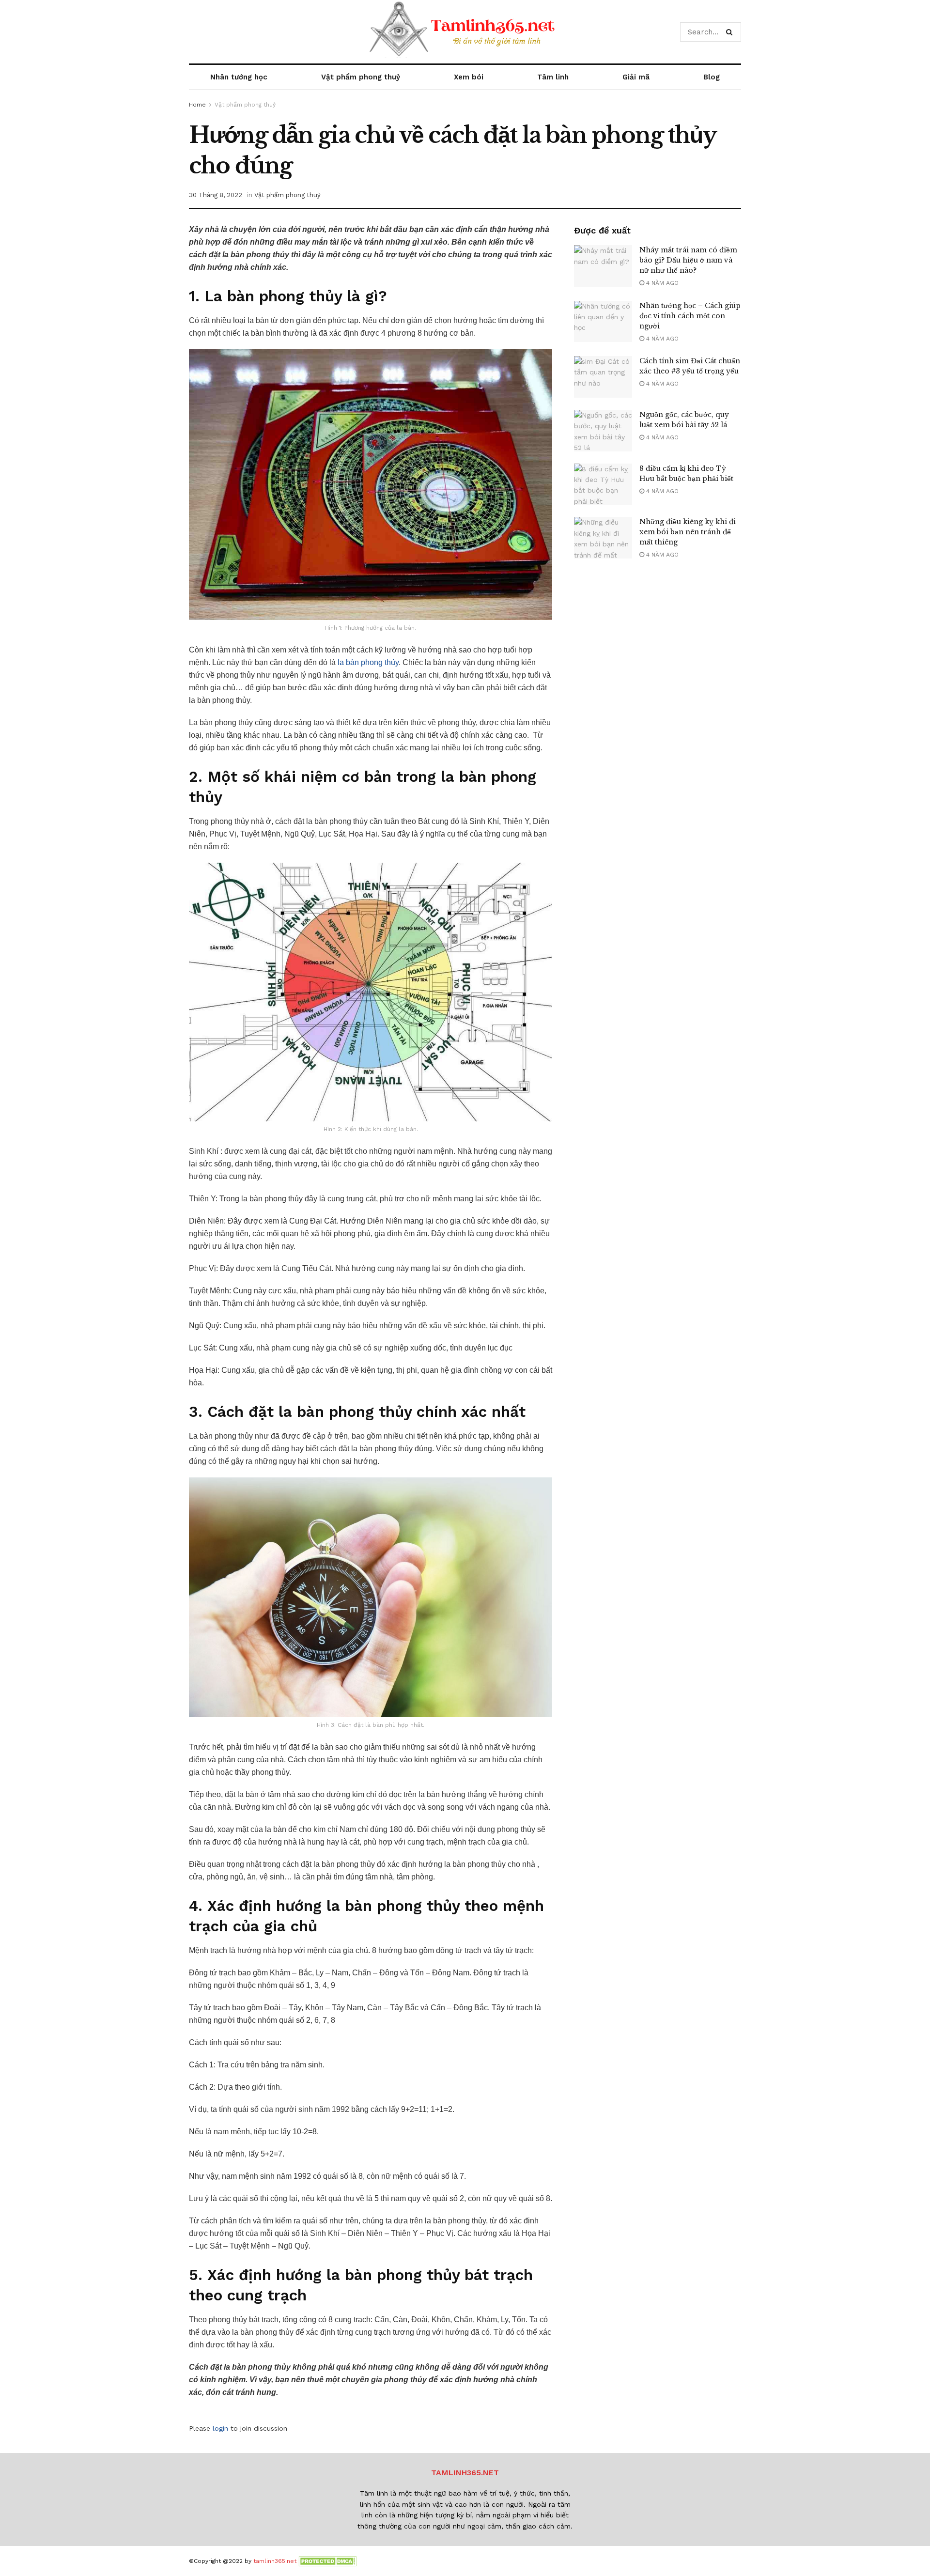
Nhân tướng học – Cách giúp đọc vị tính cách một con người (690, 316)
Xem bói (469, 77)
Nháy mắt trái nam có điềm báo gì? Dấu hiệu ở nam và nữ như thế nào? (688, 260)
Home (197, 105)
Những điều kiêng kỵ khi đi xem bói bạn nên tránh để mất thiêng (688, 532)
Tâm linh (553, 77)
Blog (712, 77)
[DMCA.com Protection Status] (327, 2561)
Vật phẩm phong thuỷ (361, 77)
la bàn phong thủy (368, 662)
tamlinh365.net (275, 2561)
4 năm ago (661, 283)
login (220, 2428)
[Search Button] (731, 32)
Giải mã (636, 77)
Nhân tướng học (239, 77)
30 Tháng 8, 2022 (216, 195)
